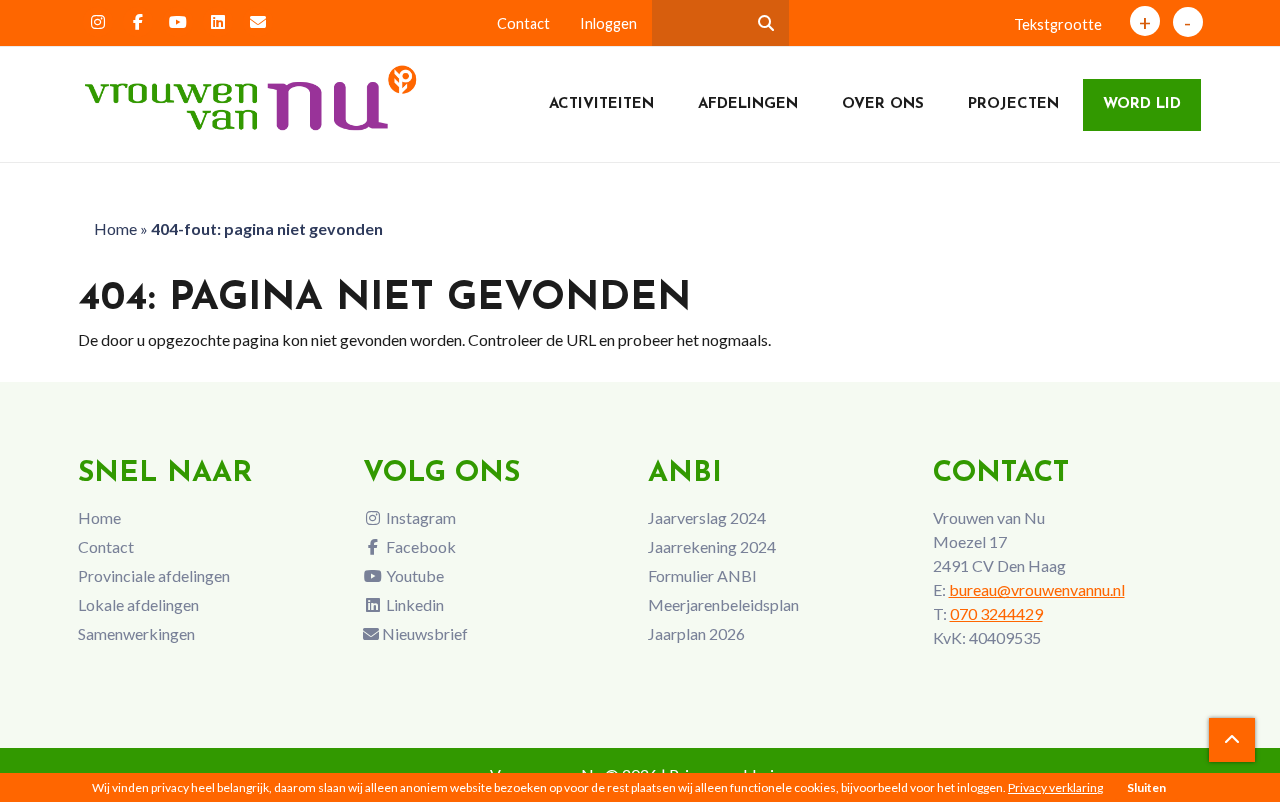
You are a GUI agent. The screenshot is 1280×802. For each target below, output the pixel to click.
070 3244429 (996, 613)
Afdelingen (748, 104)
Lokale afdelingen (138, 604)
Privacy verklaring (1055, 787)
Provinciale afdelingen (154, 575)
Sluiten (1146, 787)
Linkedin (413, 604)
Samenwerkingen (136, 633)
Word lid (1142, 104)
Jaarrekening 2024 (712, 546)
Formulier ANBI (702, 575)
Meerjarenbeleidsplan (723, 604)
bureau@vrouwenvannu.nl (1037, 589)
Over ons (883, 104)
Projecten (1013, 104)
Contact (523, 23)
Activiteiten (601, 104)
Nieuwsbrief (423, 633)
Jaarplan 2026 (696, 633)
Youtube (413, 575)
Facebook (419, 546)
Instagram (419, 517)
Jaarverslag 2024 (707, 517)
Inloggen (608, 23)
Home (115, 228)
